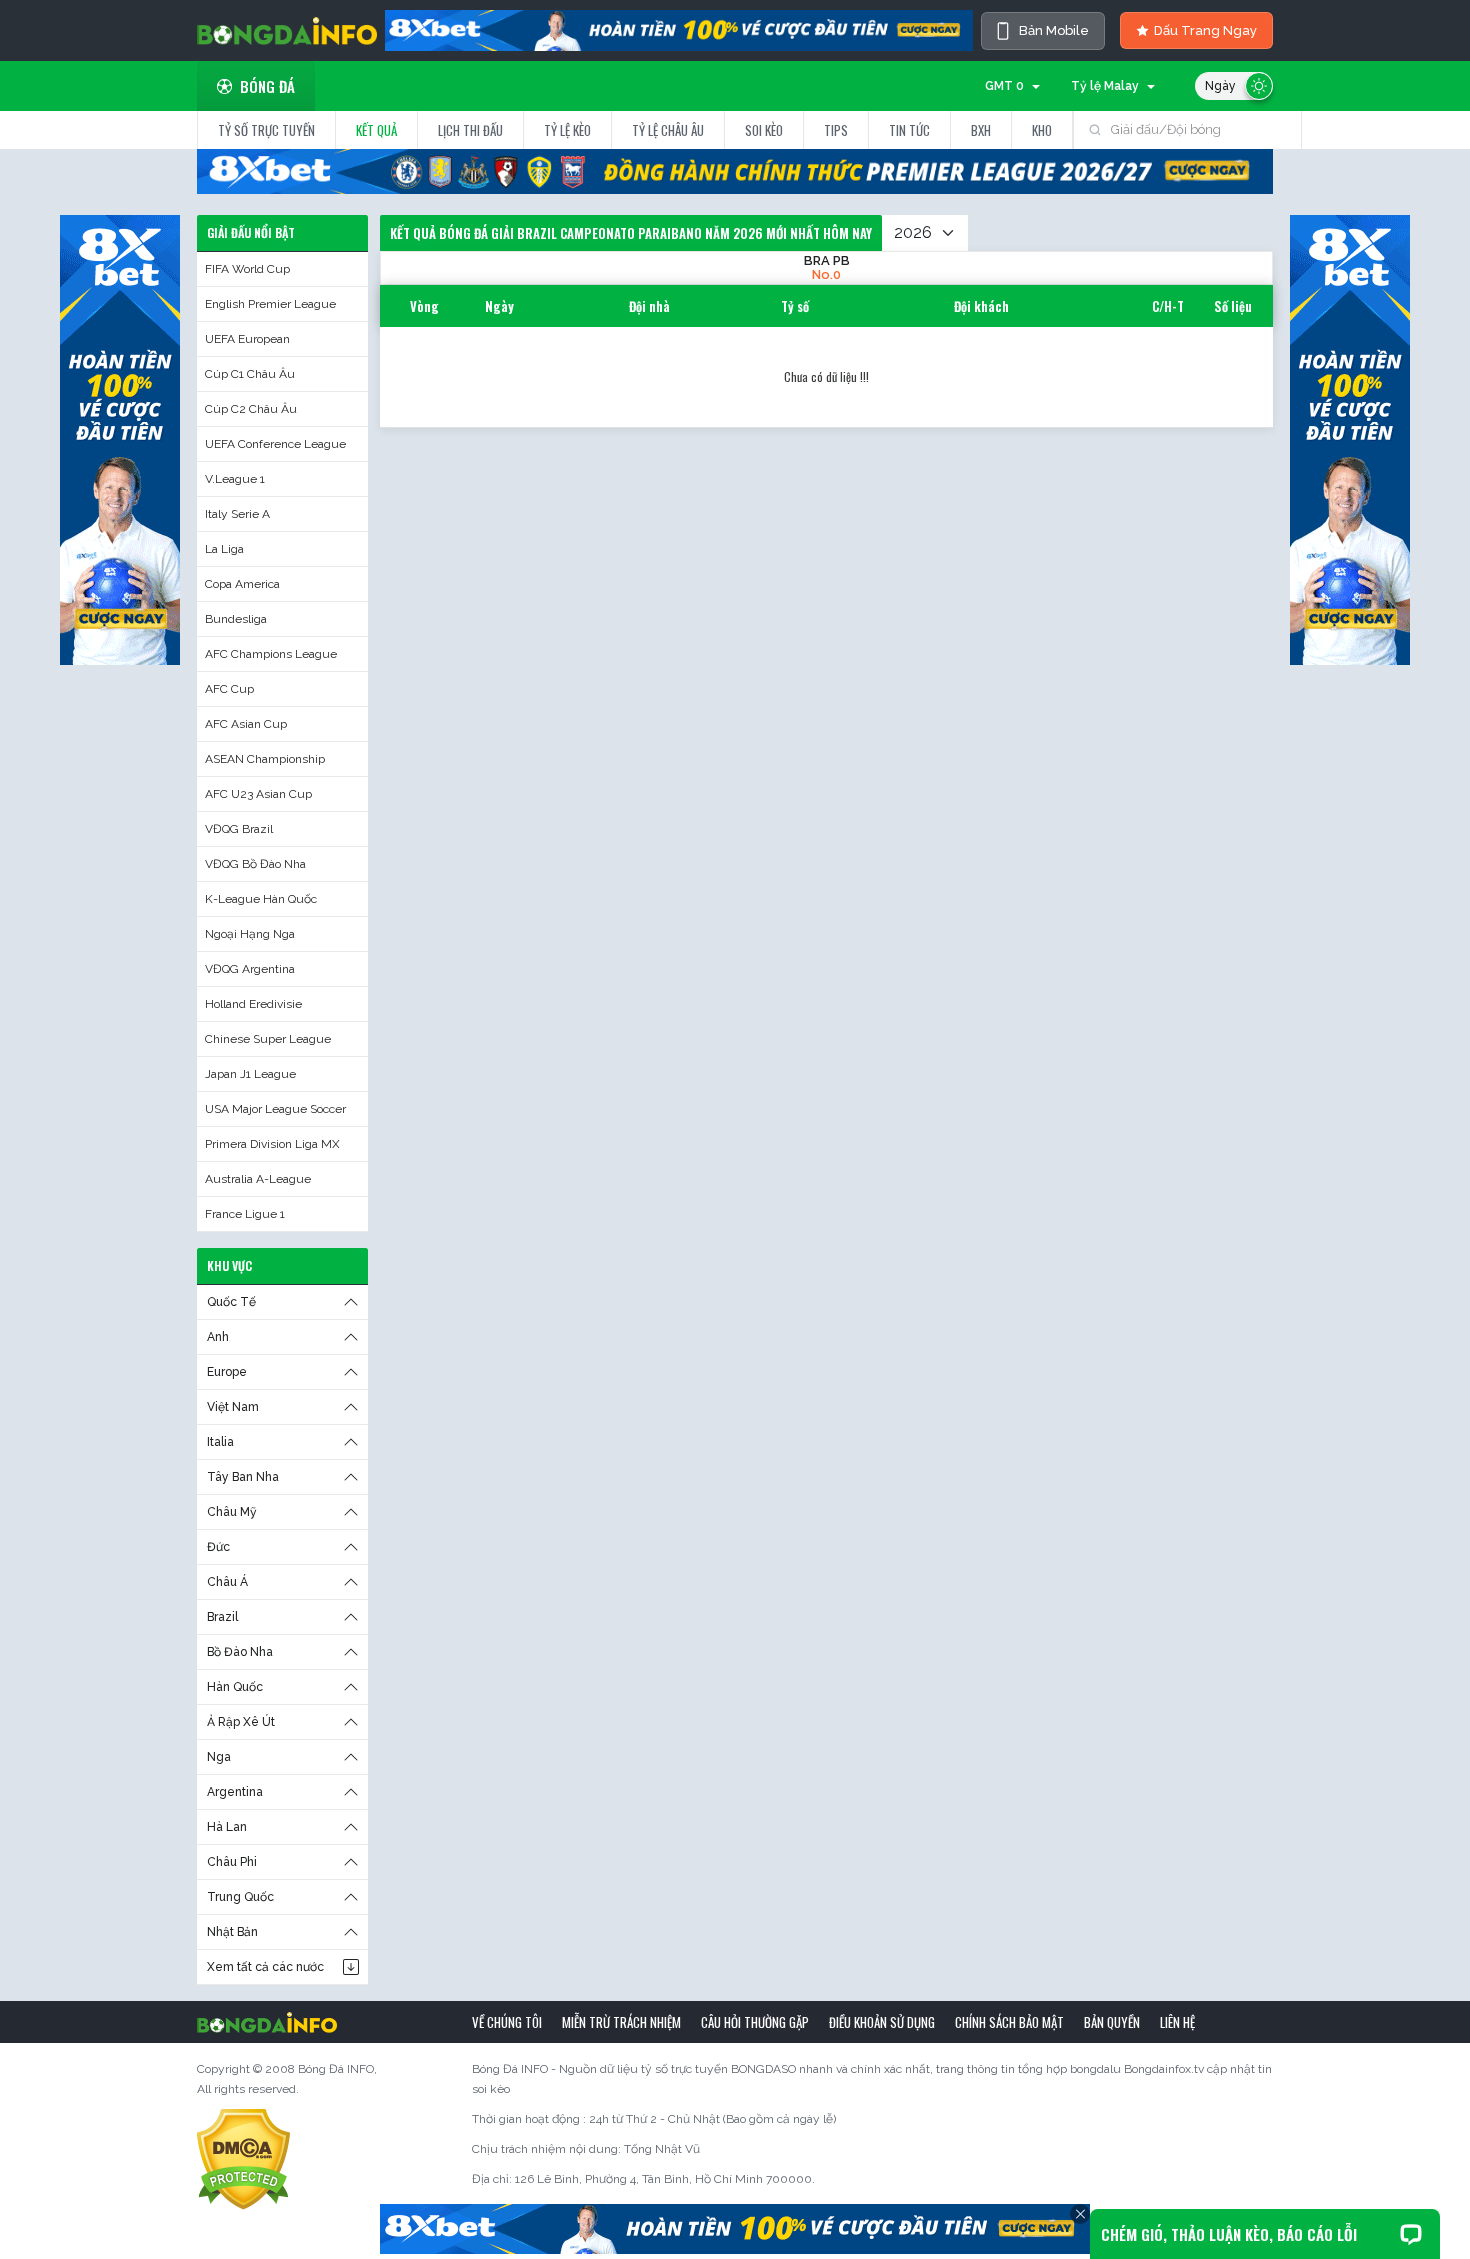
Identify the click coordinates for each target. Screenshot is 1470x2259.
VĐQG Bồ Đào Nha (255, 864)
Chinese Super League (268, 1039)
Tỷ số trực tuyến (266, 130)
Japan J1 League (250, 1074)
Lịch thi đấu (470, 130)
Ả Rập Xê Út (241, 1722)
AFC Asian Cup (246, 724)
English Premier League (270, 304)
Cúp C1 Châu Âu (250, 374)
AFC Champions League (271, 654)
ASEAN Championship (265, 759)
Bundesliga (236, 619)
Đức (218, 1547)
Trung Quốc (240, 1897)
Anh (218, 1337)
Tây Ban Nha (243, 1477)
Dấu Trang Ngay (1205, 30)
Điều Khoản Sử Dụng (882, 2022)
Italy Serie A (237, 514)
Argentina (235, 1792)
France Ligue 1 (245, 1214)
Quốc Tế (231, 1302)
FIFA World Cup (247, 269)
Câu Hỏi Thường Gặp (755, 2022)
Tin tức (909, 130)
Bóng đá (267, 86)
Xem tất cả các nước (265, 1967)
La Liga (224, 549)
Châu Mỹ (232, 1512)
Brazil (222, 1617)
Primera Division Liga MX (272, 1144)
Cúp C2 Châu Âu (251, 409)
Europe (227, 1372)
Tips (836, 130)
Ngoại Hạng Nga (250, 934)
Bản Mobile (1054, 30)
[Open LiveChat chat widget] (1411, 2234)
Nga (219, 1757)
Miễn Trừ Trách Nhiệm (621, 2022)
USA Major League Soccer (275, 1109)
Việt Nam (233, 1407)
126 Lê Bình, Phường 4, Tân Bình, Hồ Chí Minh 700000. (665, 2179)
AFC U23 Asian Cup (258, 794)
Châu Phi (232, 1862)
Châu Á (227, 1582)
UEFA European (247, 339)
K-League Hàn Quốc (261, 899)
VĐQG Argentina (250, 969)
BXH (981, 130)
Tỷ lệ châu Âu (668, 130)
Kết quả (376, 130)
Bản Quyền (1112, 2022)
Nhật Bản (232, 1932)
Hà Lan (227, 1827)
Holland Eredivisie (253, 1004)
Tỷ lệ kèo (567, 130)
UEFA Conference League (275, 444)
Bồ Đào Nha (240, 1652)
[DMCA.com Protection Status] (243, 2159)
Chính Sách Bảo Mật (1009, 2022)
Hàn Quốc (235, 1687)
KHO (1042, 130)
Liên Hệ (1177, 2022)
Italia (220, 1442)
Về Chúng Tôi (507, 2022)
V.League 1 (235, 479)
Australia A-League (258, 1179)
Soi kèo (764, 130)
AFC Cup (229, 689)
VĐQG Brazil (239, 829)
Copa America (242, 584)
